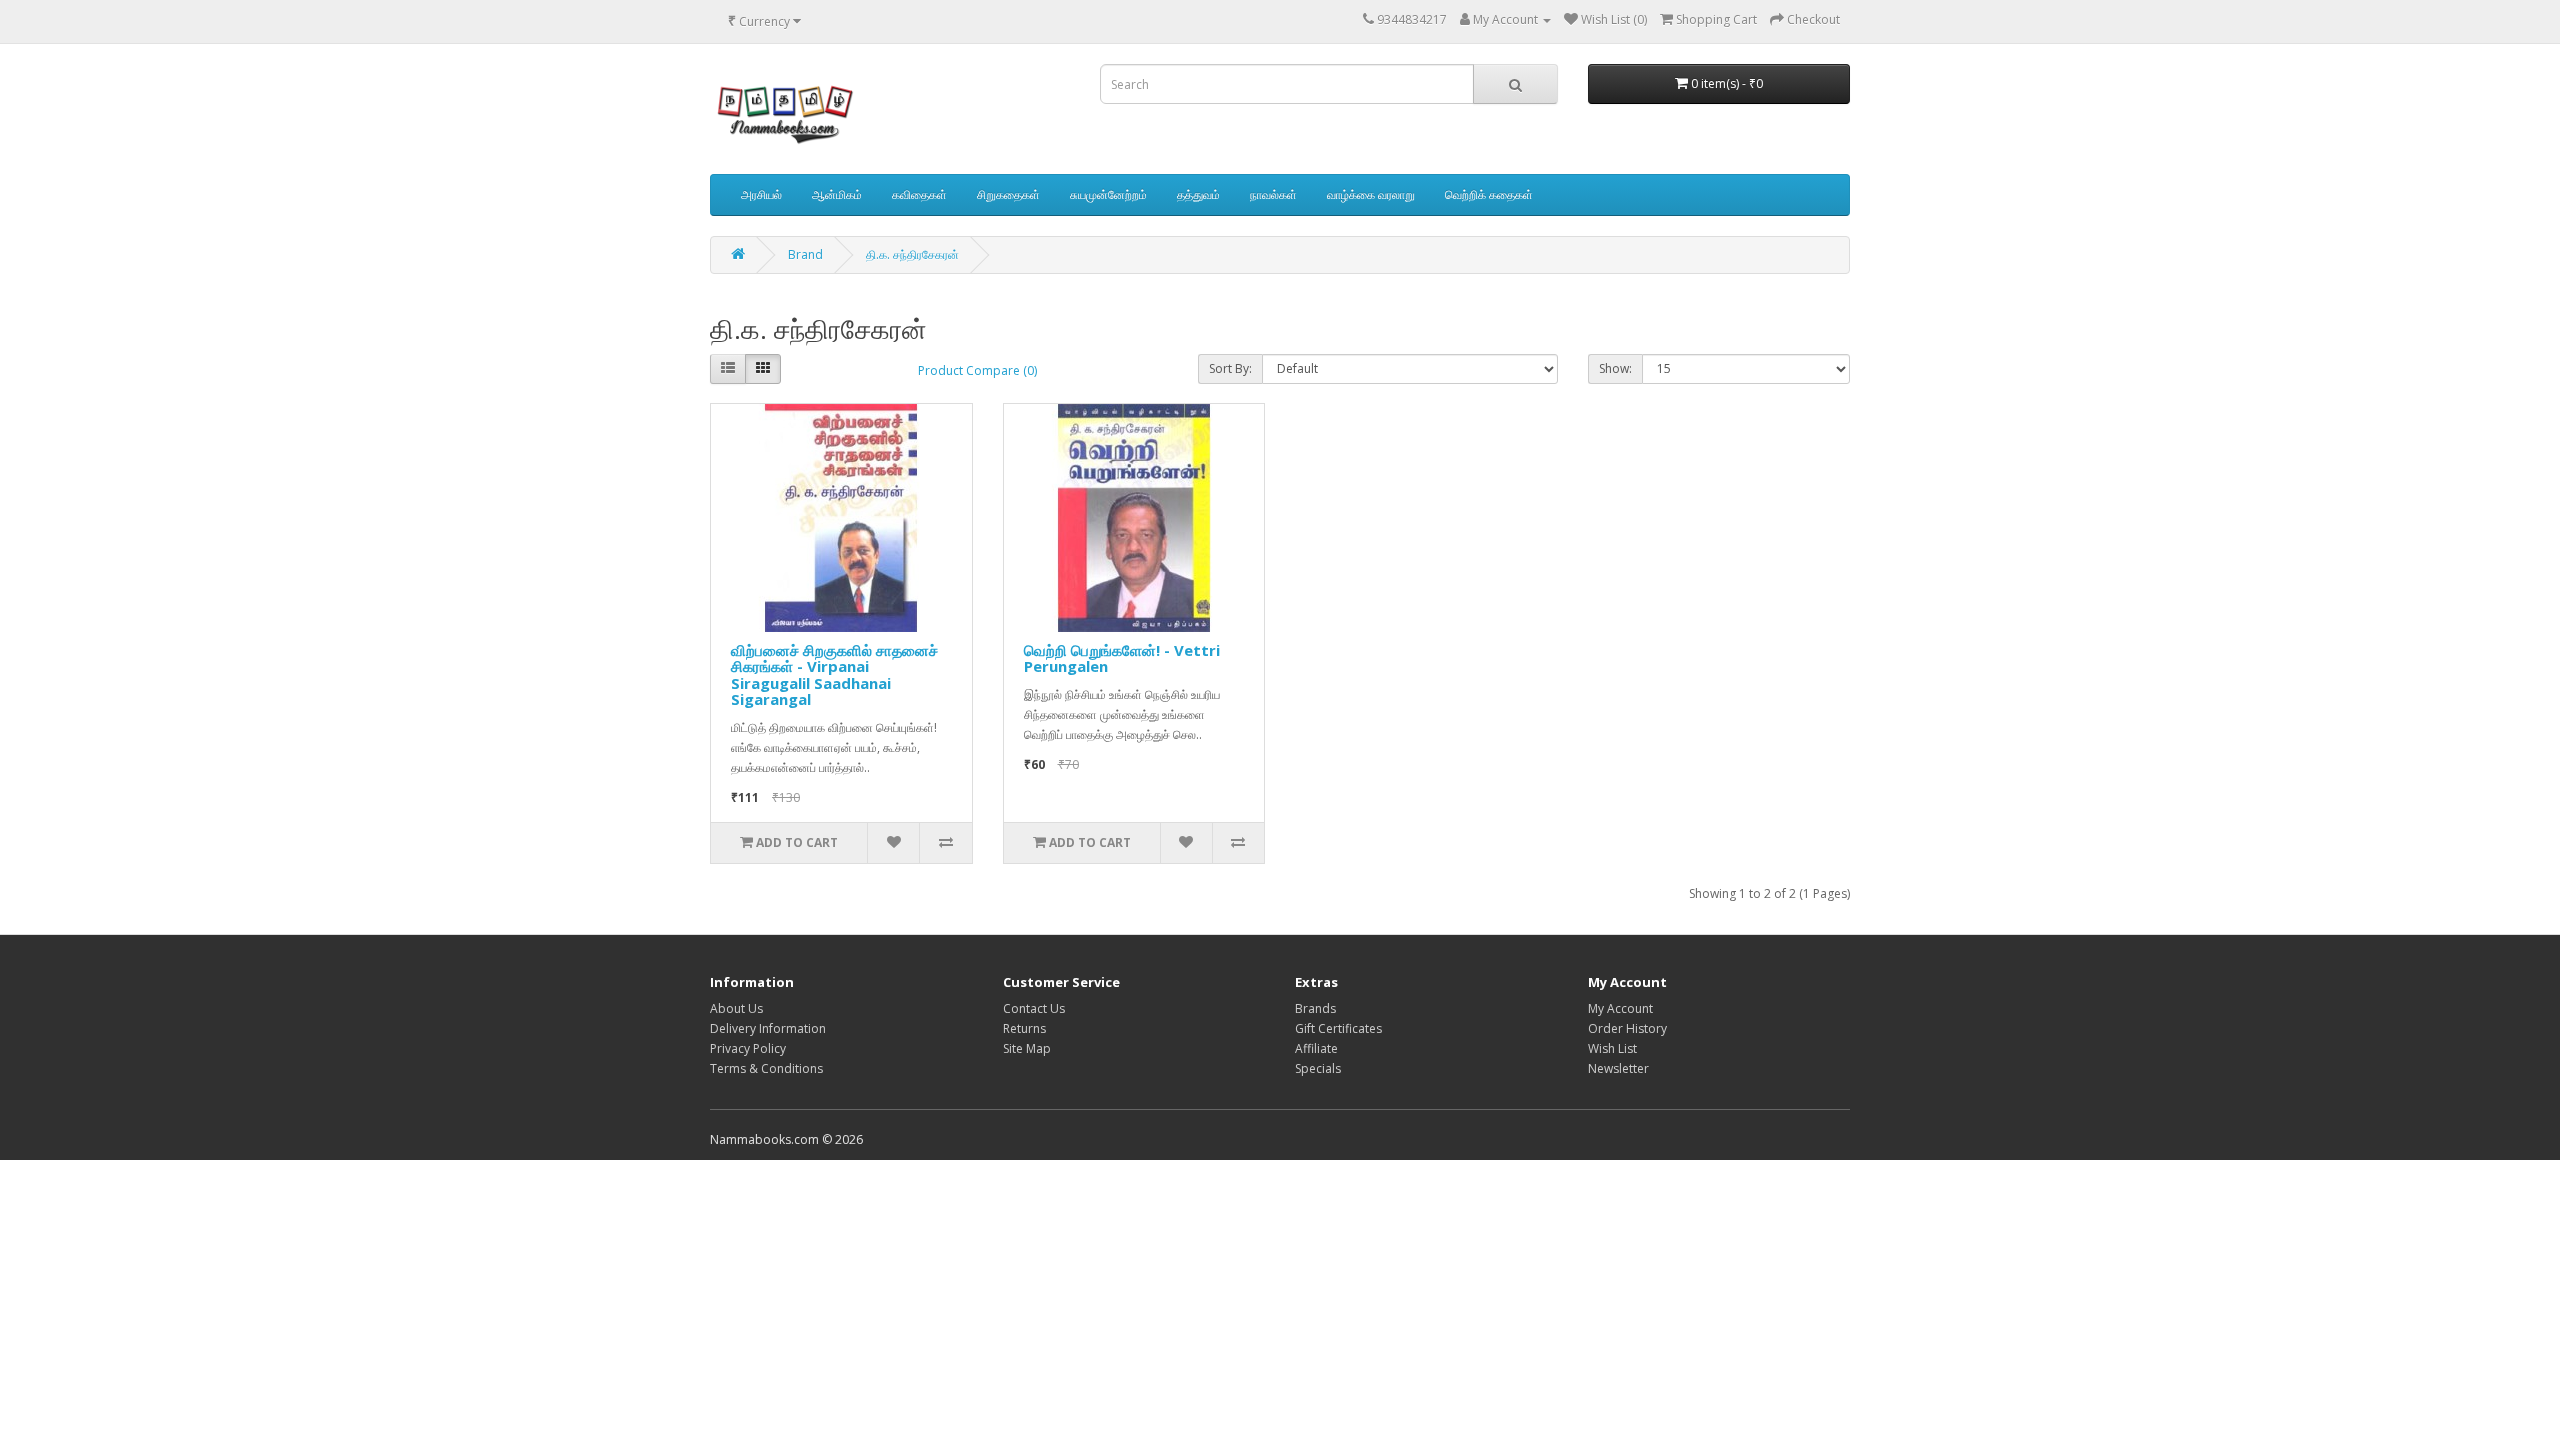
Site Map (1027, 1048)
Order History (1627, 1028)
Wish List (1612, 1048)
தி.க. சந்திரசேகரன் (912, 254)
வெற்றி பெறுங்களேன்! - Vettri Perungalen (1122, 658)
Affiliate (1316, 1048)
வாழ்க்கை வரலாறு (1371, 194)
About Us (736, 1008)
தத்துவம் (1198, 194)
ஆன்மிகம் (837, 194)
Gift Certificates (1338, 1028)
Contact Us (1034, 1008)
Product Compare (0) (977, 370)
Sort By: (1230, 368)
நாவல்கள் (1273, 194)
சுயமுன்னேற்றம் (1108, 194)
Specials (1318, 1068)
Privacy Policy (748, 1048)
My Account (1620, 1008)
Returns (1024, 1028)
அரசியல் (761, 194)
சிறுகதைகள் (1008, 194)
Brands (1315, 1008)
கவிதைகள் (919, 194)
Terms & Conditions (766, 1068)
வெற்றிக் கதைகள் (1489, 194)
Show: (1615, 368)
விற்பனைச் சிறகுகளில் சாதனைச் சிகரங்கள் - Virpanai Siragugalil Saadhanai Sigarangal (834, 675)
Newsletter (1618, 1068)
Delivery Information (768, 1028)
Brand (805, 254)
